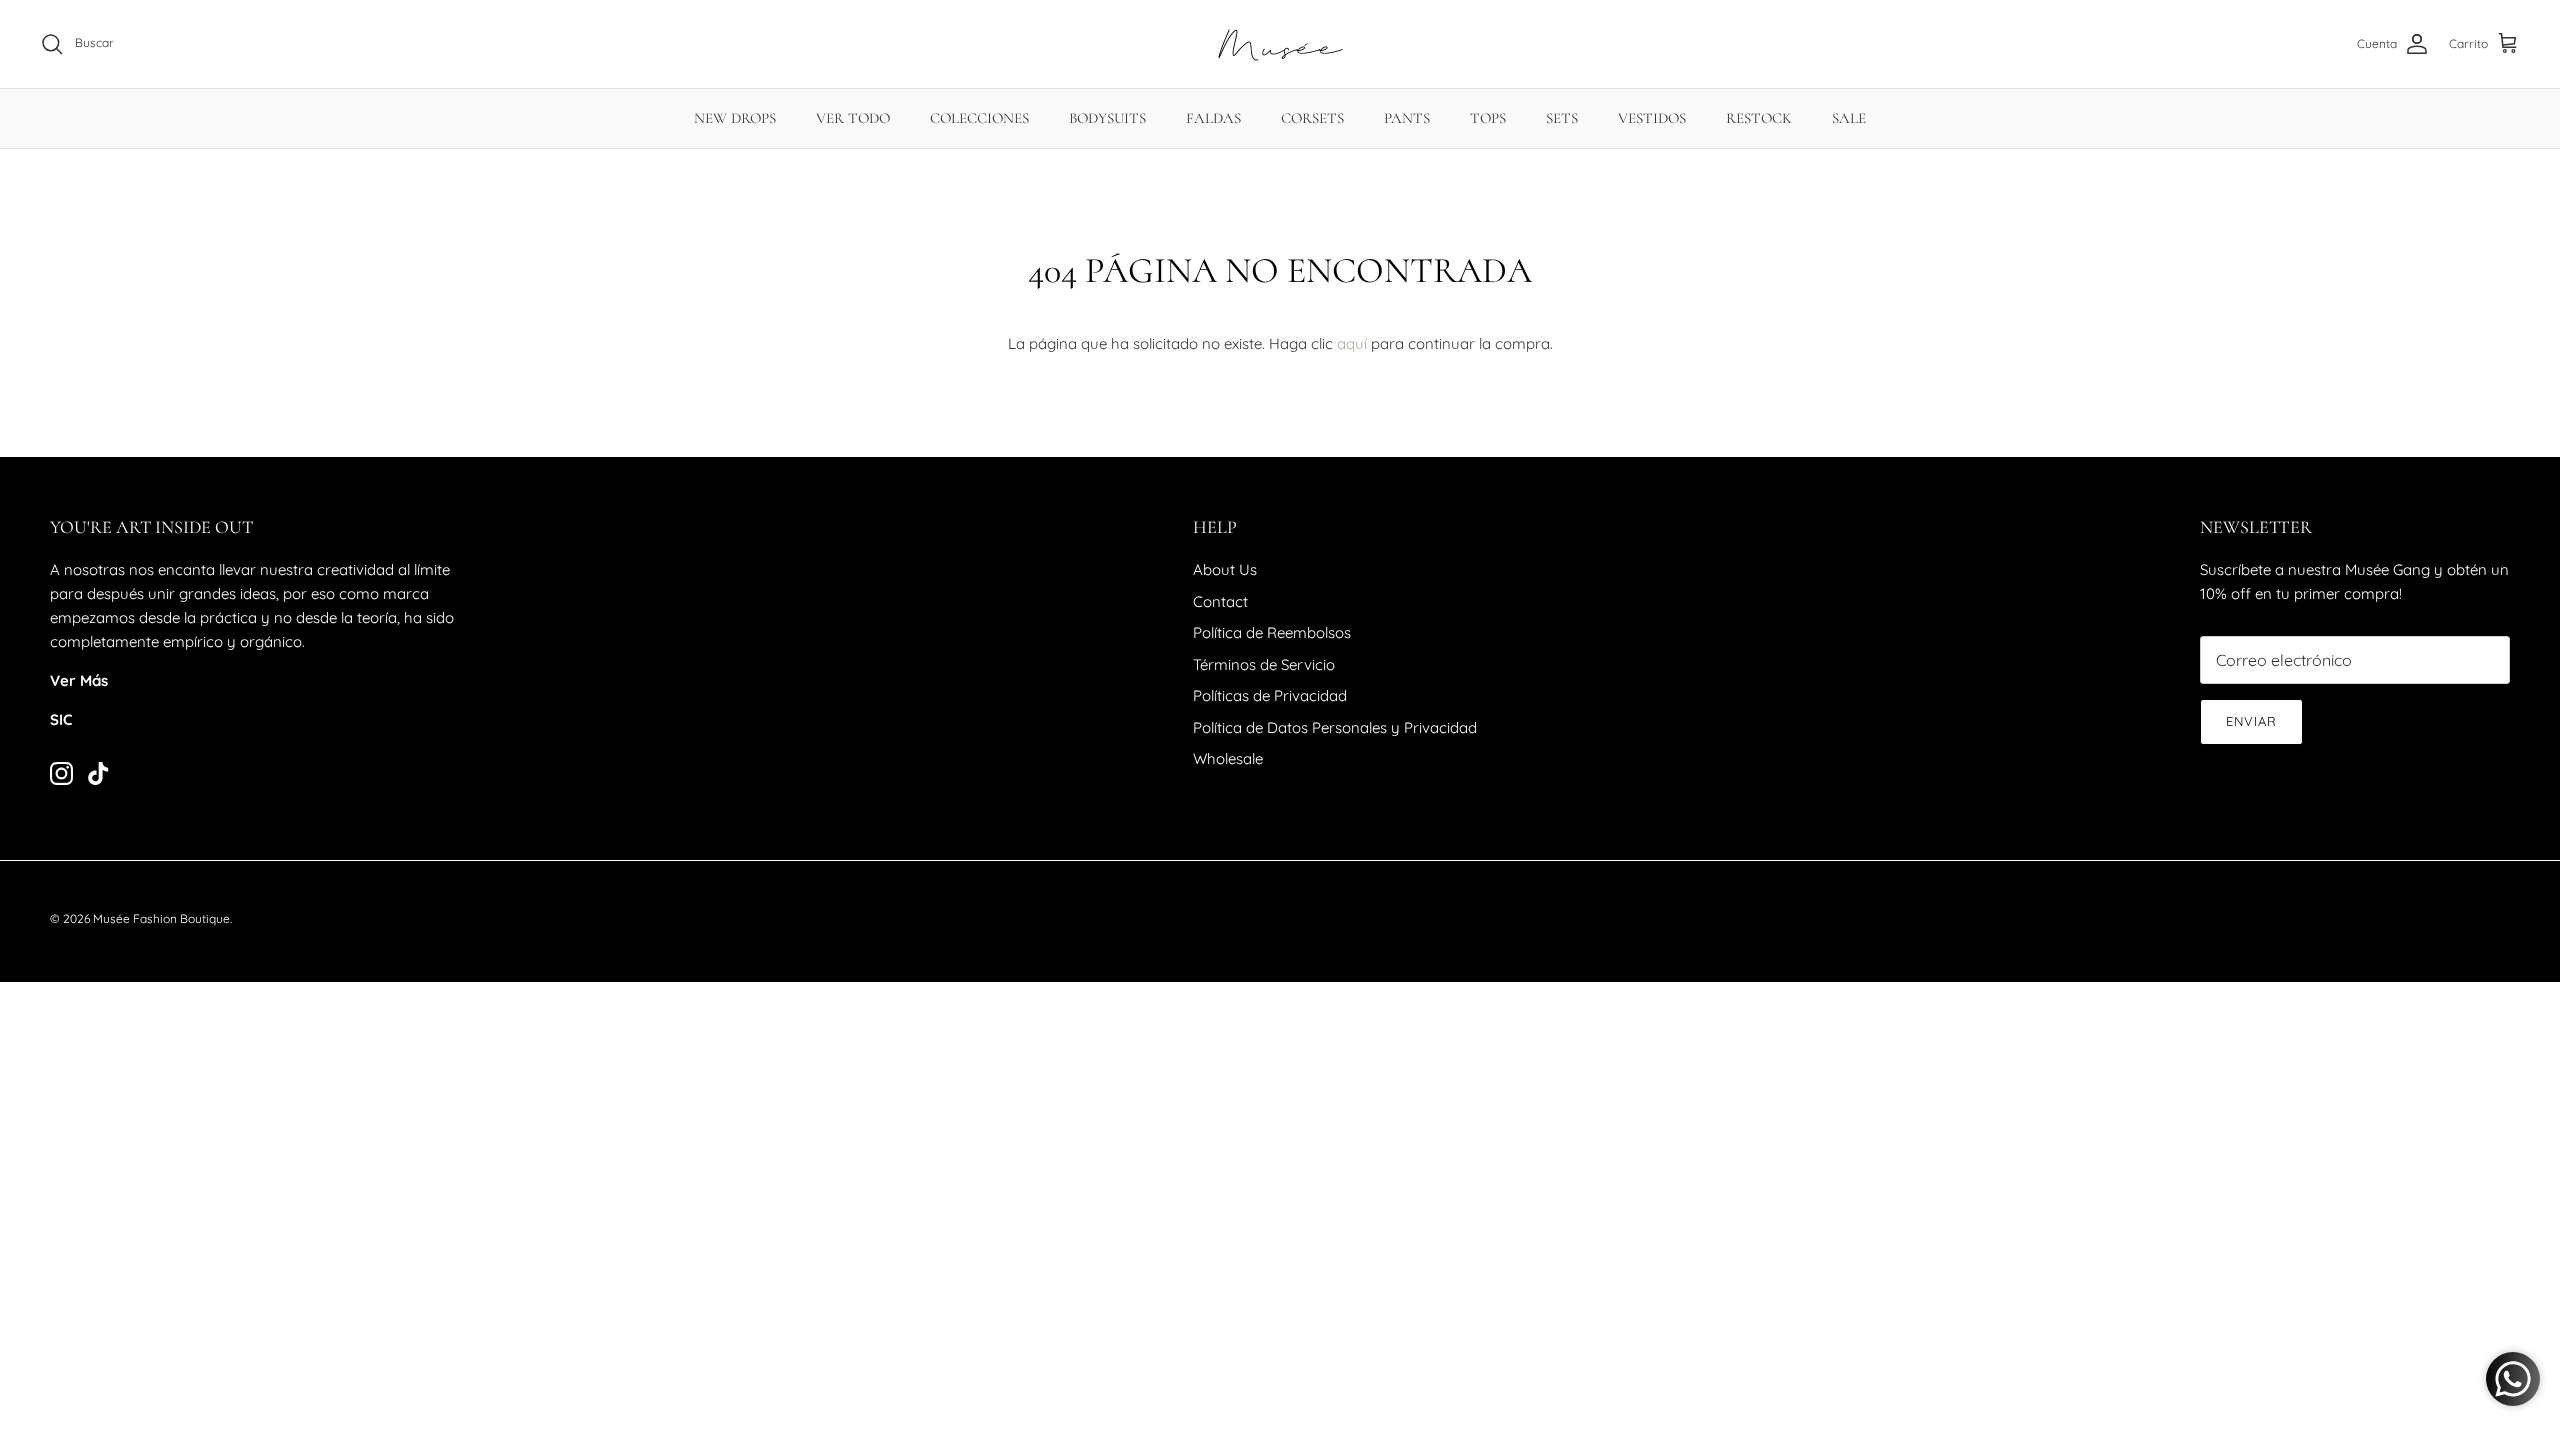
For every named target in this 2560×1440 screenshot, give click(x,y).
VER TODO (853, 118)
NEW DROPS (735, 118)
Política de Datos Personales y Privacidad (1335, 727)
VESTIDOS (1652, 118)
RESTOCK (1759, 118)
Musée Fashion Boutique (161, 918)
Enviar (2251, 721)
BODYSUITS (1107, 118)
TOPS (1488, 118)
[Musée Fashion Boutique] (1280, 44)
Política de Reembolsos (1272, 632)
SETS (1562, 118)
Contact (1220, 601)
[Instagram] (61, 773)
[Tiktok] (98, 773)
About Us (1225, 569)
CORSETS (1312, 118)
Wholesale (1228, 758)
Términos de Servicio (1264, 664)
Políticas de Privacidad (1270, 695)
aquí (1352, 343)
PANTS (1407, 118)
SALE (1849, 118)
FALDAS (1213, 118)
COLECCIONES (979, 118)
